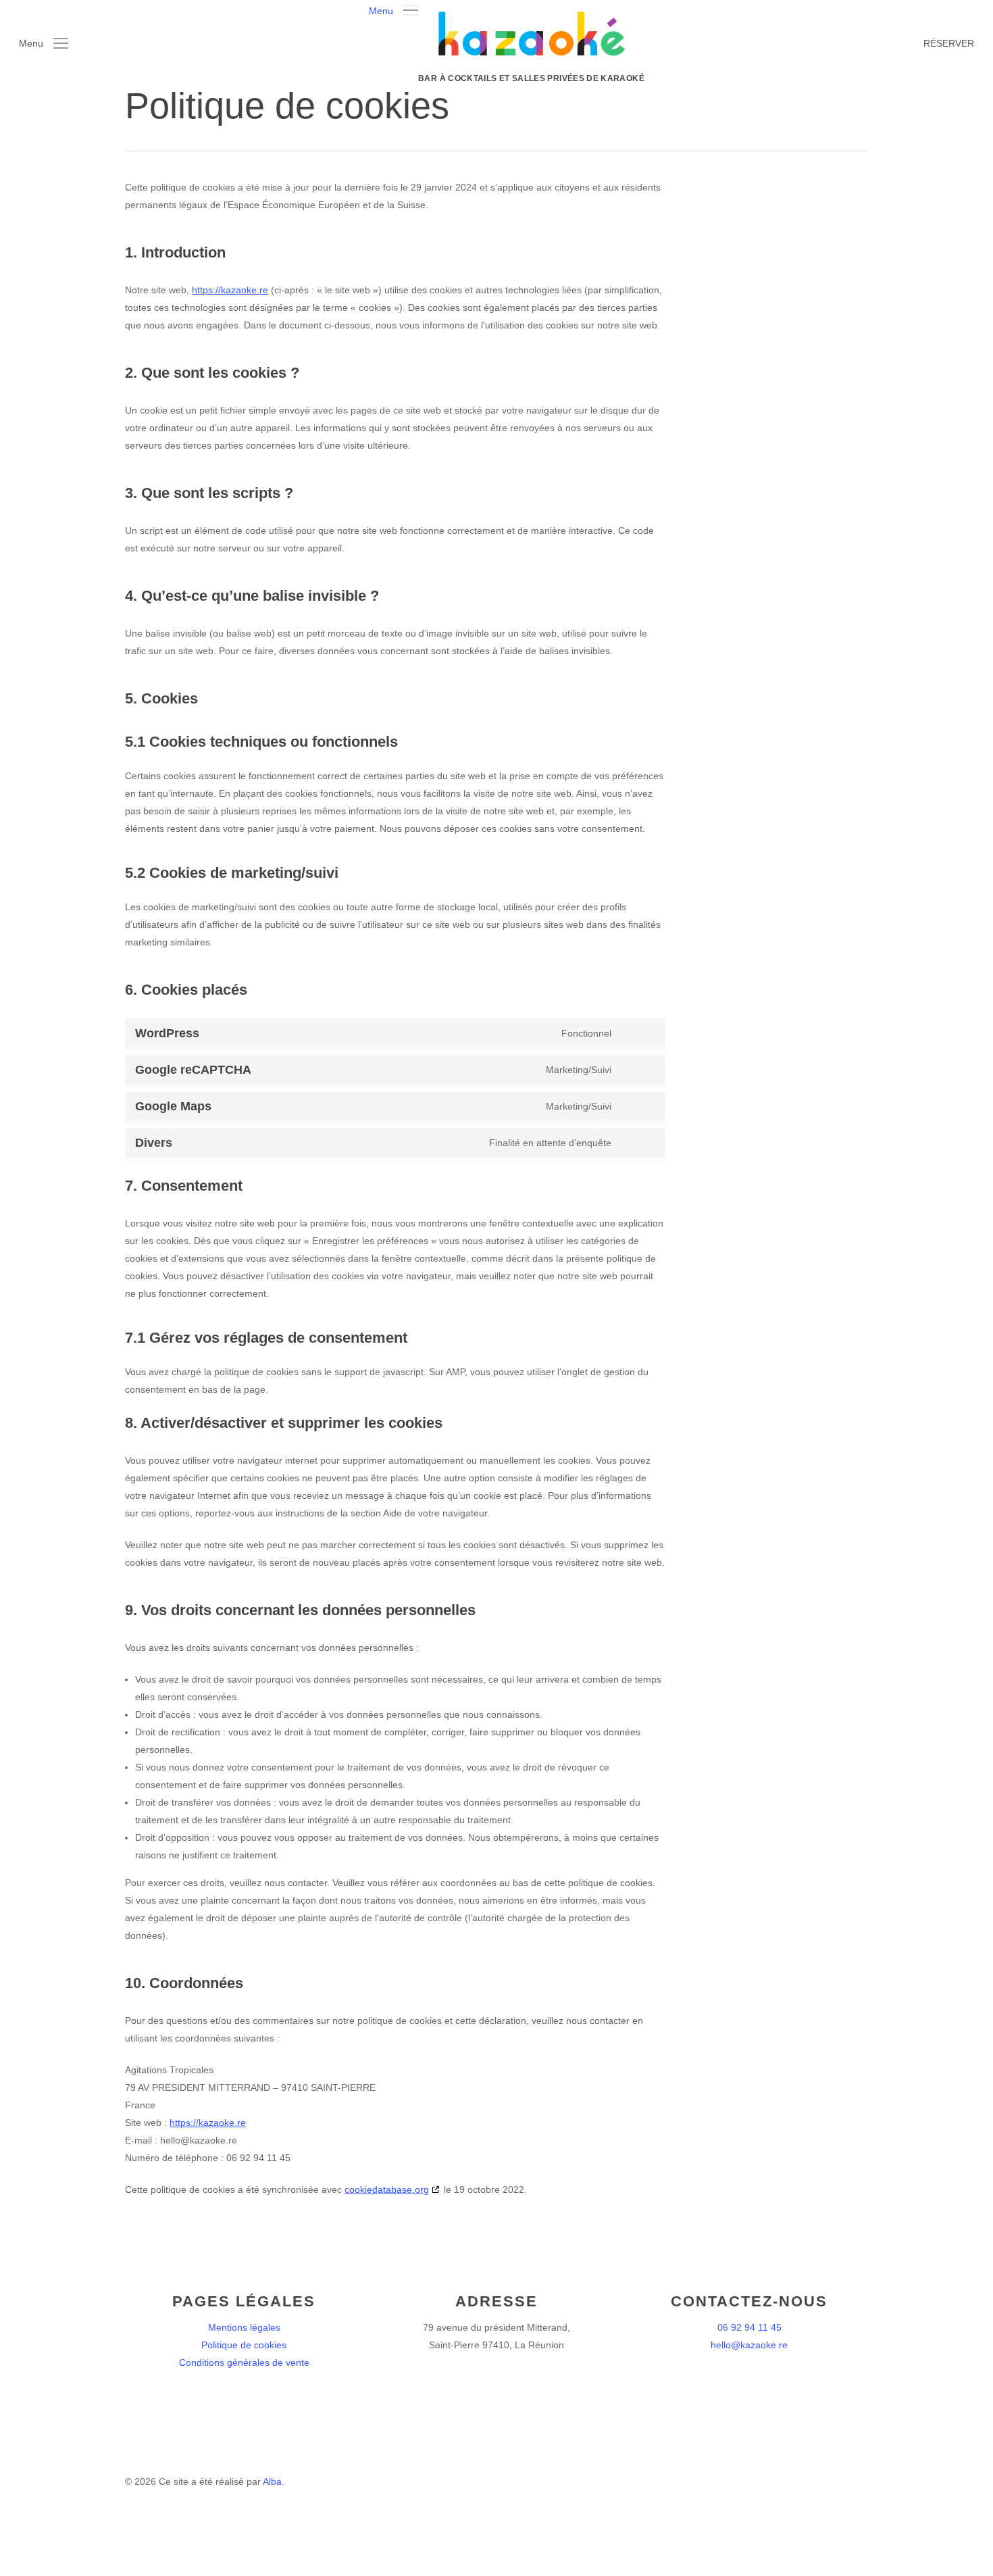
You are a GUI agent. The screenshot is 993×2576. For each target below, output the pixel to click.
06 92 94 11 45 (749, 2327)
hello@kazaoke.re (749, 2345)
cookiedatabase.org (387, 2189)
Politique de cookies (244, 2345)
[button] (393, 9)
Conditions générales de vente (244, 2362)
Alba (272, 2481)
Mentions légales (244, 2327)
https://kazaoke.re (230, 290)
